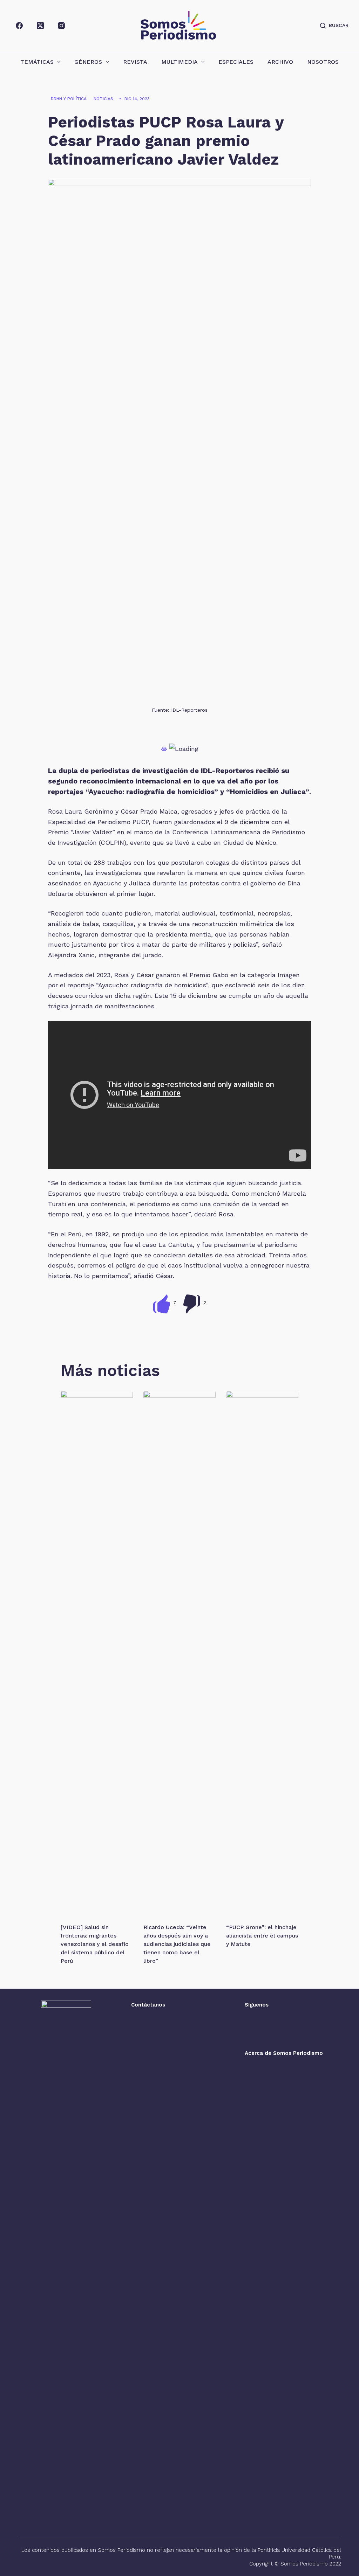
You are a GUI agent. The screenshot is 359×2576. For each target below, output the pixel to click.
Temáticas (37, 62)
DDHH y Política (69, 99)
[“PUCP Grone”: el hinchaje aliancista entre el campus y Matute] (262, 1653)
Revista (135, 62)
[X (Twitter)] (40, 26)
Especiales (236, 62)
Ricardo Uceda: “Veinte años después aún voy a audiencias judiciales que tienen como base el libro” (177, 1944)
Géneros (88, 62)
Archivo (280, 62)
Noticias (103, 99)
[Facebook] (19, 26)
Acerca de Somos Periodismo (284, 2053)
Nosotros (323, 62)
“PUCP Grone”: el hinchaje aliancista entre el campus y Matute (262, 1936)
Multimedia (179, 62)
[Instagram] (61, 26)
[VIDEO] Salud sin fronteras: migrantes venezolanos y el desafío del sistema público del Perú (95, 1944)
